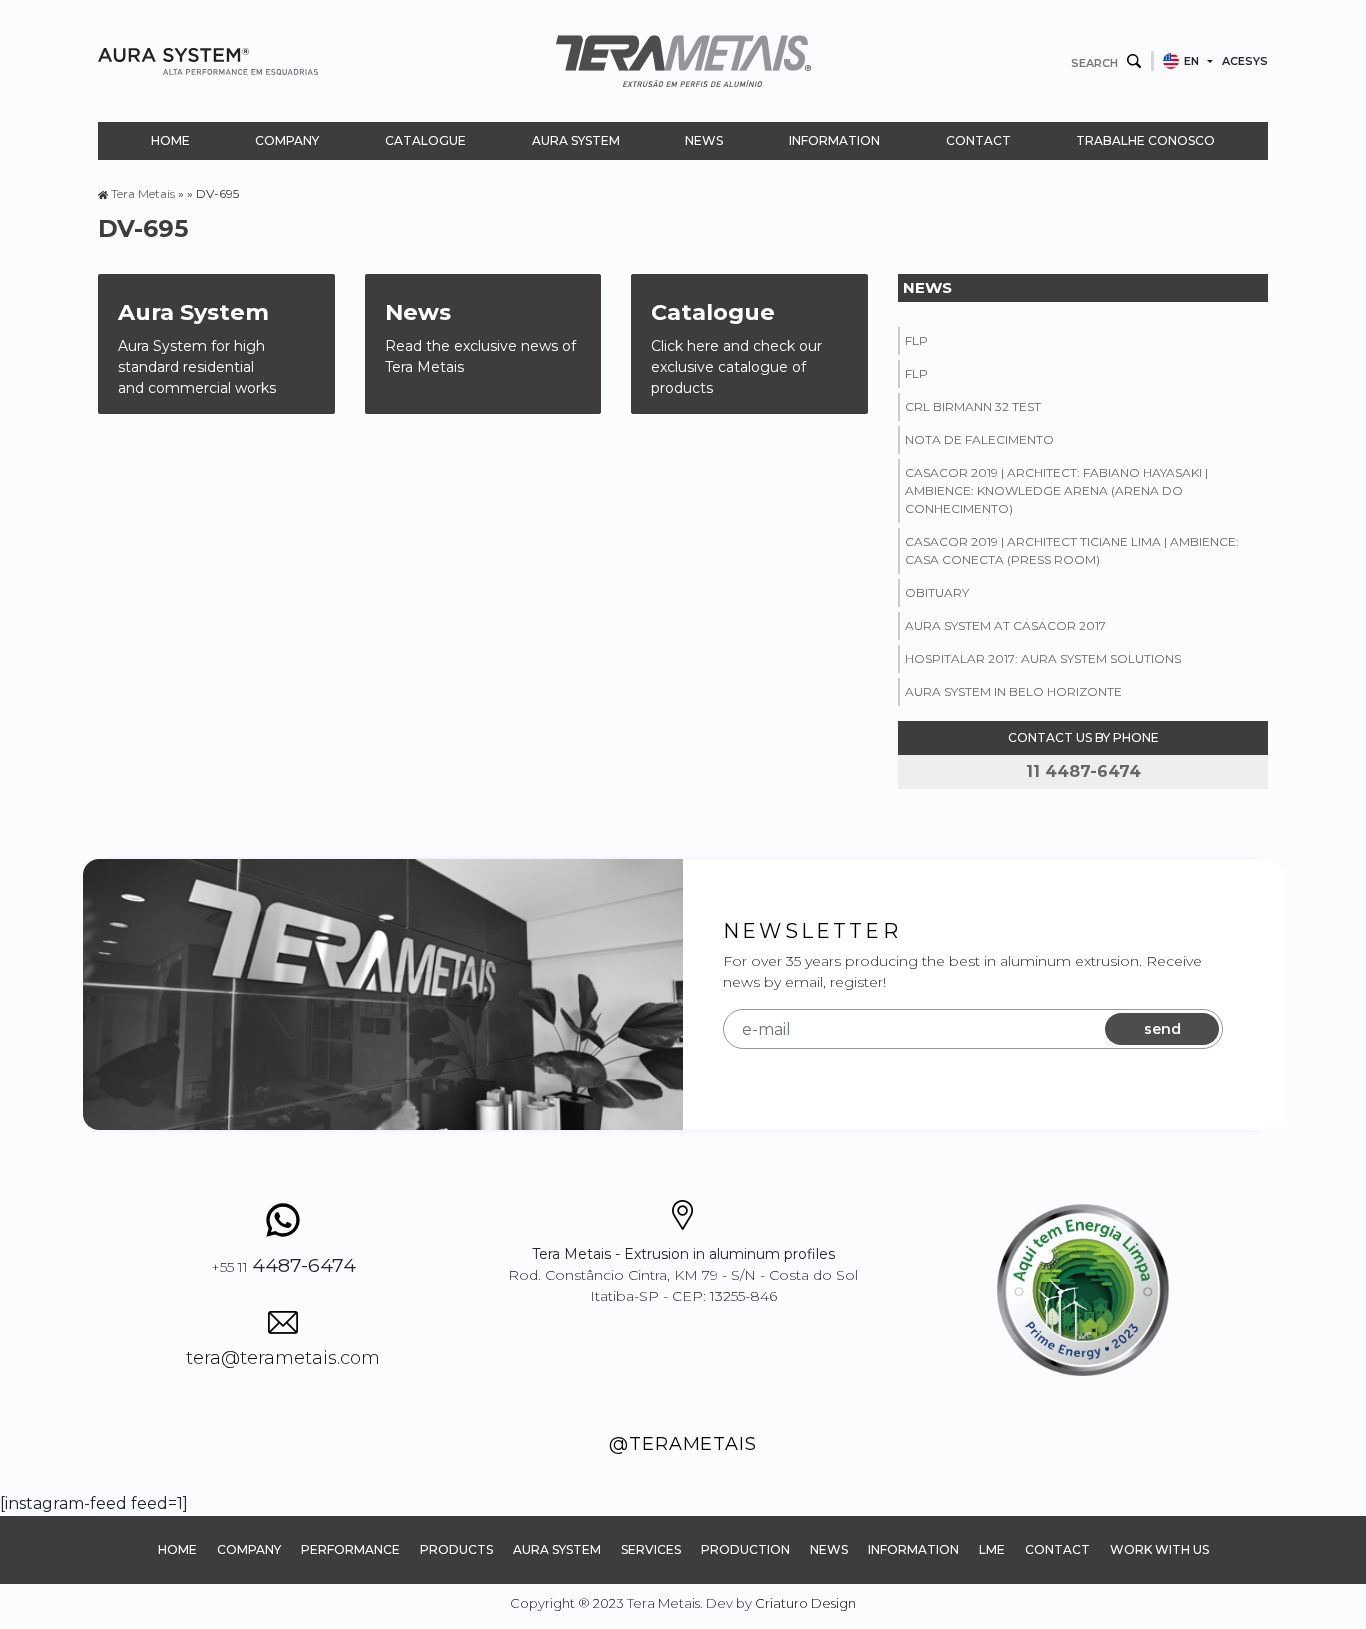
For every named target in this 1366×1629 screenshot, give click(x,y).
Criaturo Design (805, 1603)
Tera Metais (143, 193)
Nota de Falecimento (979, 439)
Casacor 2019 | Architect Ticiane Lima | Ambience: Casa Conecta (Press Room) (1072, 550)
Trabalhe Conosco (1145, 140)
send (1162, 1029)
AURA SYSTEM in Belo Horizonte (1013, 691)
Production (745, 1549)
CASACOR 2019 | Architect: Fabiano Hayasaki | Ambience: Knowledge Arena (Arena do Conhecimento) (1056, 490)
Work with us (1159, 1549)
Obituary (937, 592)
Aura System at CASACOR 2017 (1005, 625)
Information (834, 140)
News (704, 140)
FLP (916, 340)
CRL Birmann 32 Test (973, 406)
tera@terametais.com (283, 1358)
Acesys (1245, 61)
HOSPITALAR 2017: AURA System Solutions (1043, 658)
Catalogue (425, 140)
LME (992, 1549)
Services (651, 1549)
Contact (978, 140)
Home (170, 140)
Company (287, 140)
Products (456, 1549)
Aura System (576, 140)
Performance (350, 1549)
